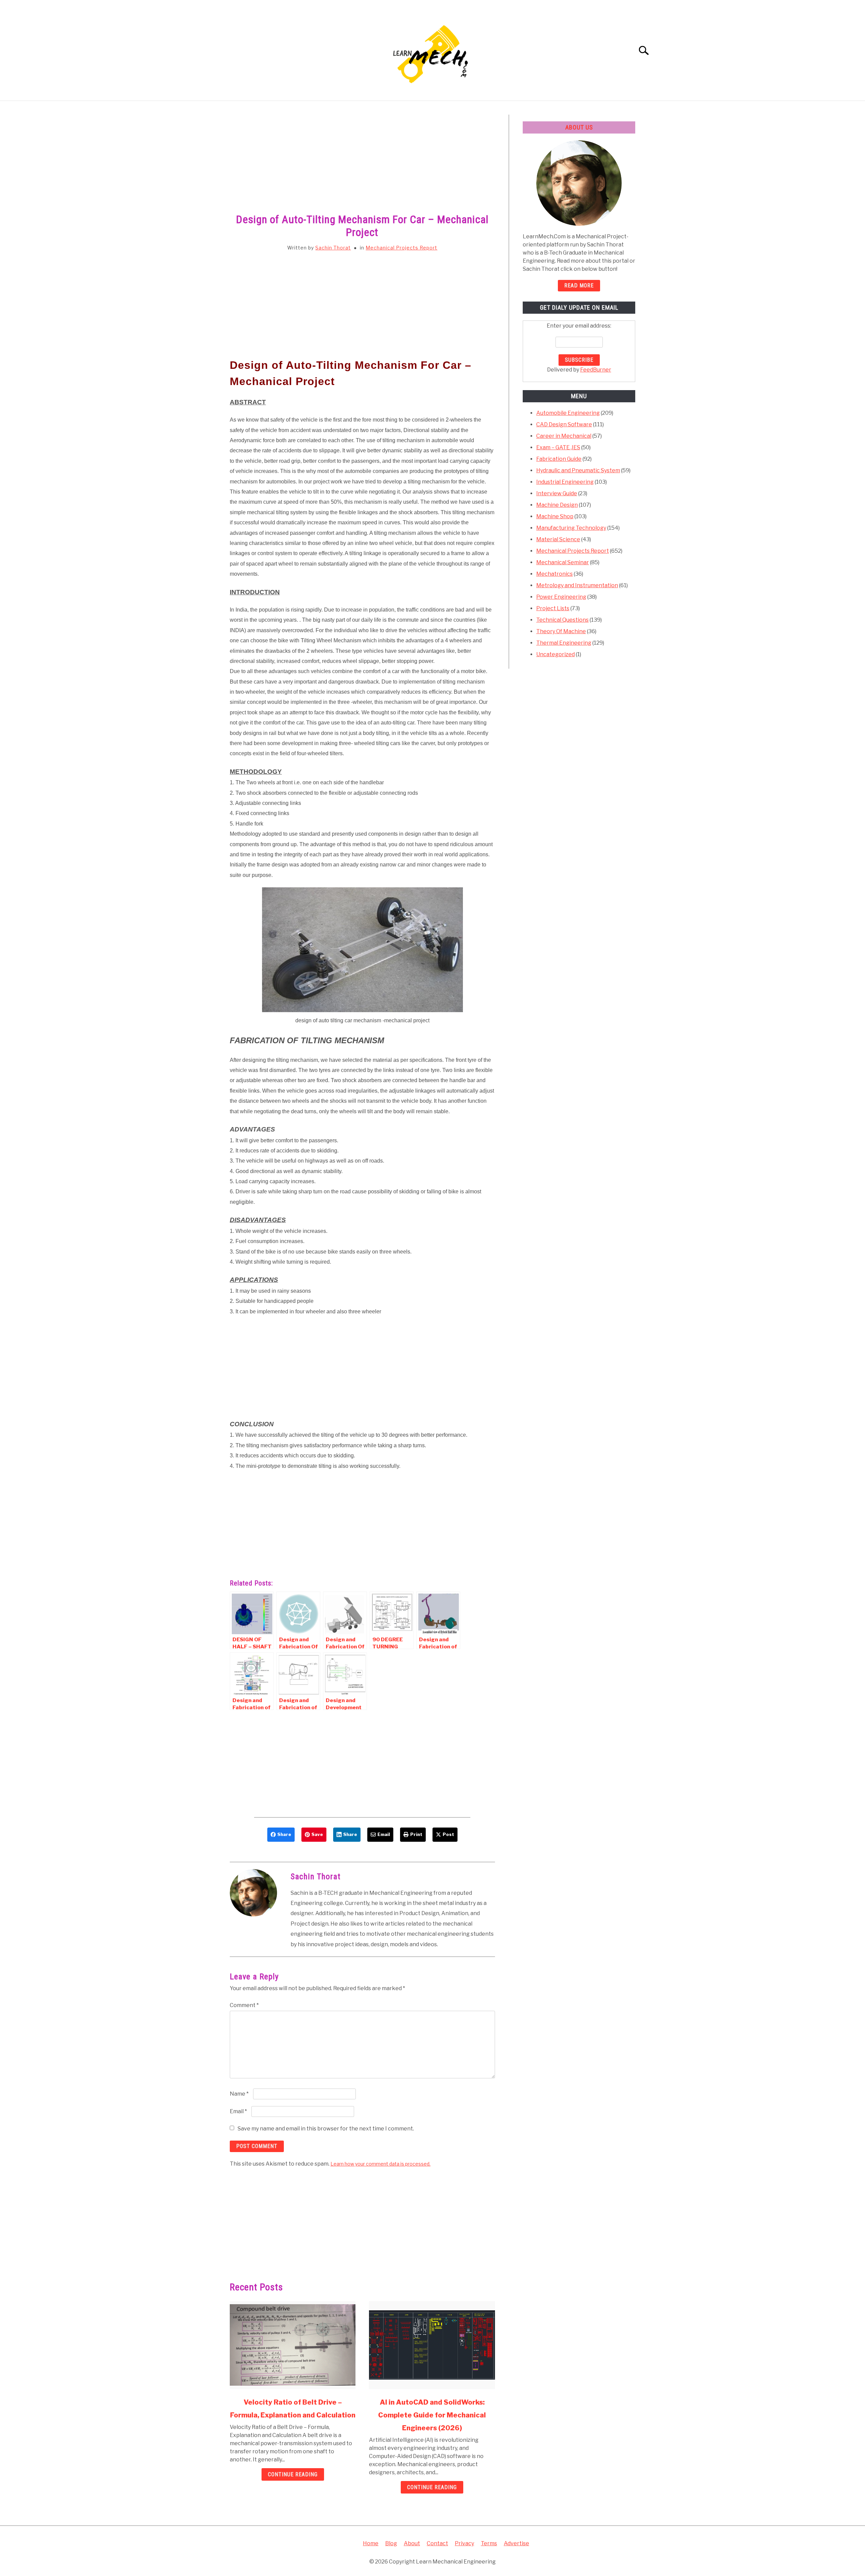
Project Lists (553, 608)
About (412, 2543)
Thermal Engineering (564, 643)
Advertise (516, 2543)
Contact (437, 2543)
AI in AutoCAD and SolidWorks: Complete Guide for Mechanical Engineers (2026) (432, 2415)
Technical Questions (562, 620)
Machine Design (557, 505)
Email (238, 2111)
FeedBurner (596, 370)
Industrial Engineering (565, 482)
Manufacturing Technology (571, 528)
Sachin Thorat (333, 248)
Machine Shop (555, 516)
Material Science (558, 539)
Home (371, 2543)
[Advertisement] (362, 165)
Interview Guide (557, 493)
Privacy (464, 2543)
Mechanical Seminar (563, 562)
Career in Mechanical (564, 436)
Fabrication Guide (559, 459)
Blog (391, 2543)
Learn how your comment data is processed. (380, 2164)
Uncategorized (555, 654)
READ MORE (579, 285)
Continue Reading (293, 2474)
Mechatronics (554, 574)
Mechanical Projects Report (401, 248)
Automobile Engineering (568, 413)
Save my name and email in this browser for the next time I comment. (326, 2129)
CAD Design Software (564, 424)
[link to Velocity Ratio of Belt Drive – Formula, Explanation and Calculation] (293, 2345)
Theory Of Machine (561, 631)
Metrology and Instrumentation (577, 585)
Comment (244, 2005)
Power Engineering (561, 597)
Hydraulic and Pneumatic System (578, 470)
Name (239, 2094)
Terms (489, 2543)
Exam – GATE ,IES (558, 447)
